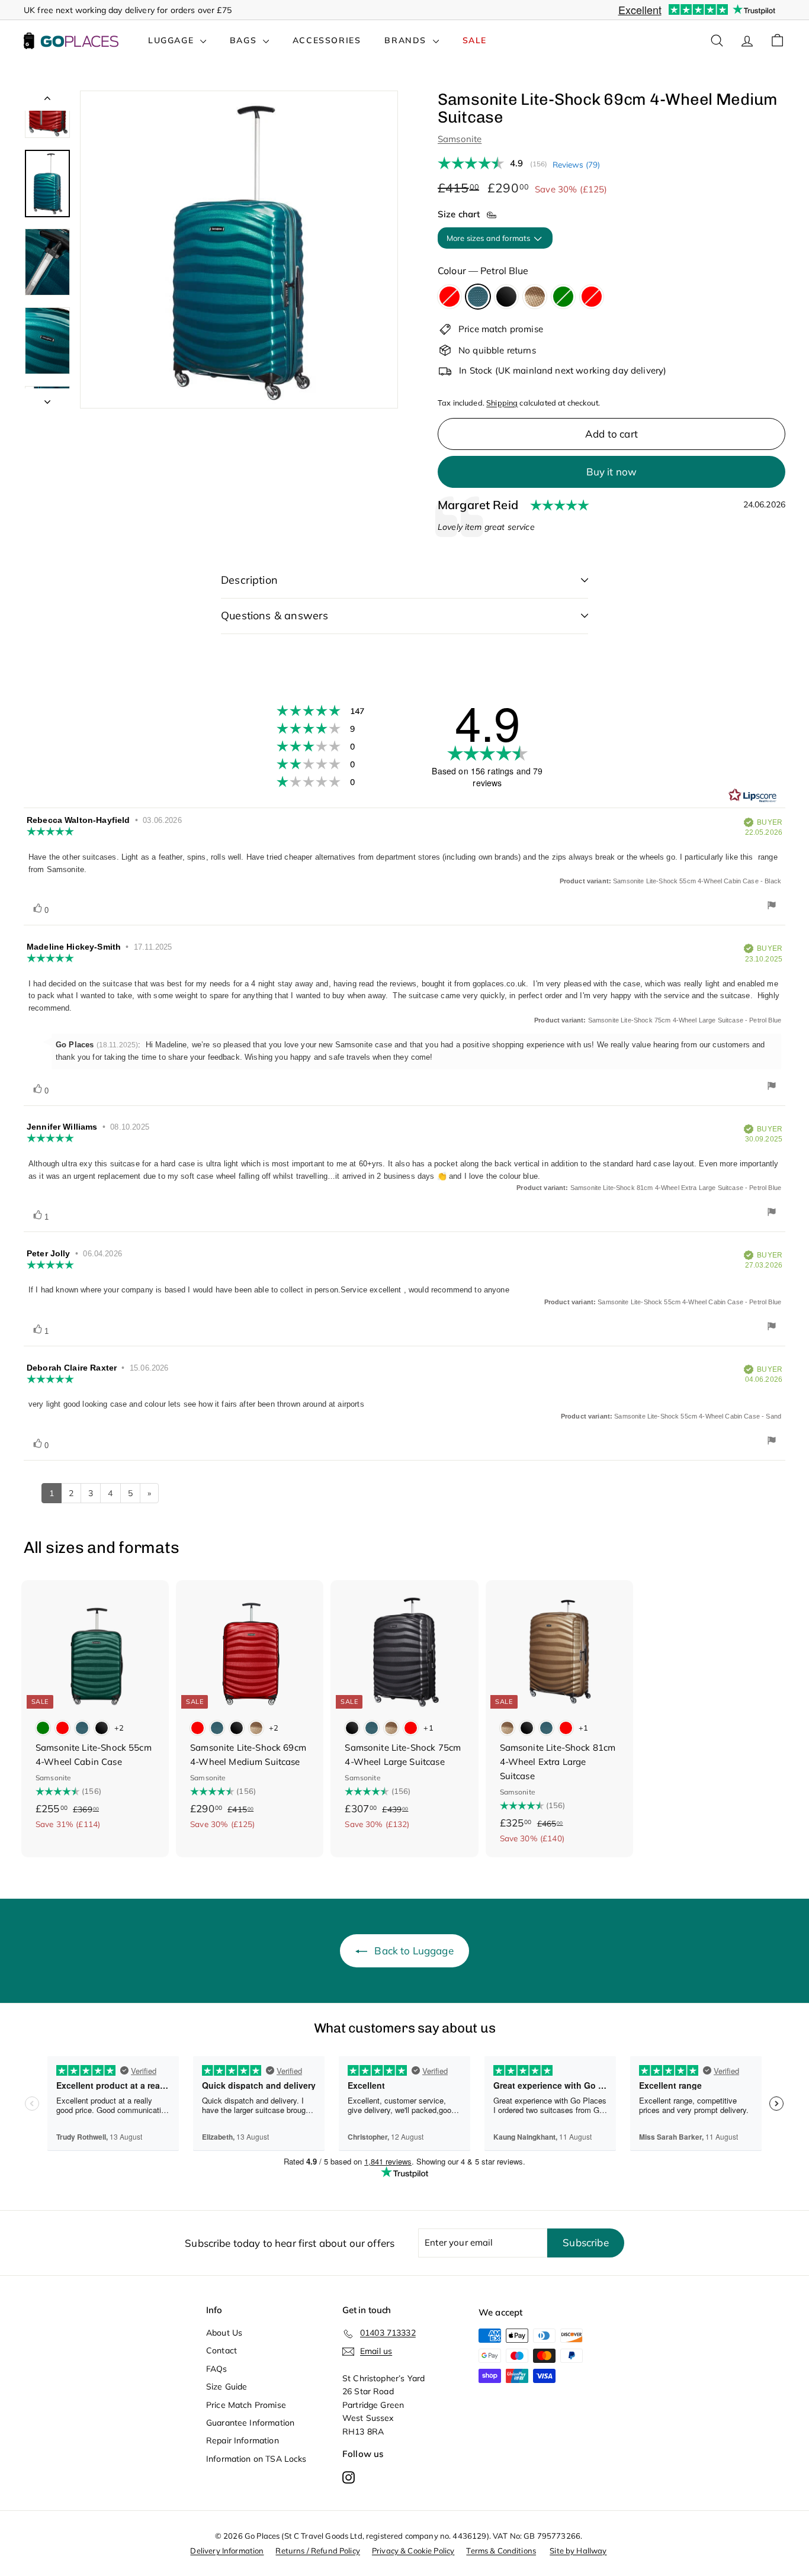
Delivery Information (227, 2551)
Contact (221, 2350)
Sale (475, 40)
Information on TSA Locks (256, 2459)
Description (249, 580)
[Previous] (47, 101)
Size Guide (227, 2387)
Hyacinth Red (450, 297)
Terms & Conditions (501, 2551)
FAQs (217, 2369)
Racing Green (563, 297)
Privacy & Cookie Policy (413, 2551)
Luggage (173, 40)
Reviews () (576, 164)
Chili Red (592, 297)
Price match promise (501, 329)
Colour (483, 271)
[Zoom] (239, 250)
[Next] (47, 398)
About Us (224, 2333)
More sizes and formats (489, 238)
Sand (535, 297)
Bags (245, 40)
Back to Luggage (414, 1951)
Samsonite (460, 139)
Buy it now (612, 472)
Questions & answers (275, 615)
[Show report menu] (772, 907)
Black (506, 297)
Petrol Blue (478, 297)
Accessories (327, 40)
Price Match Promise (246, 2405)
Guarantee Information (250, 2423)
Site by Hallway (578, 2551)
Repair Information (243, 2440)
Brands (407, 40)
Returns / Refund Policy (317, 2551)
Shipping (502, 403)
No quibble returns (497, 350)
